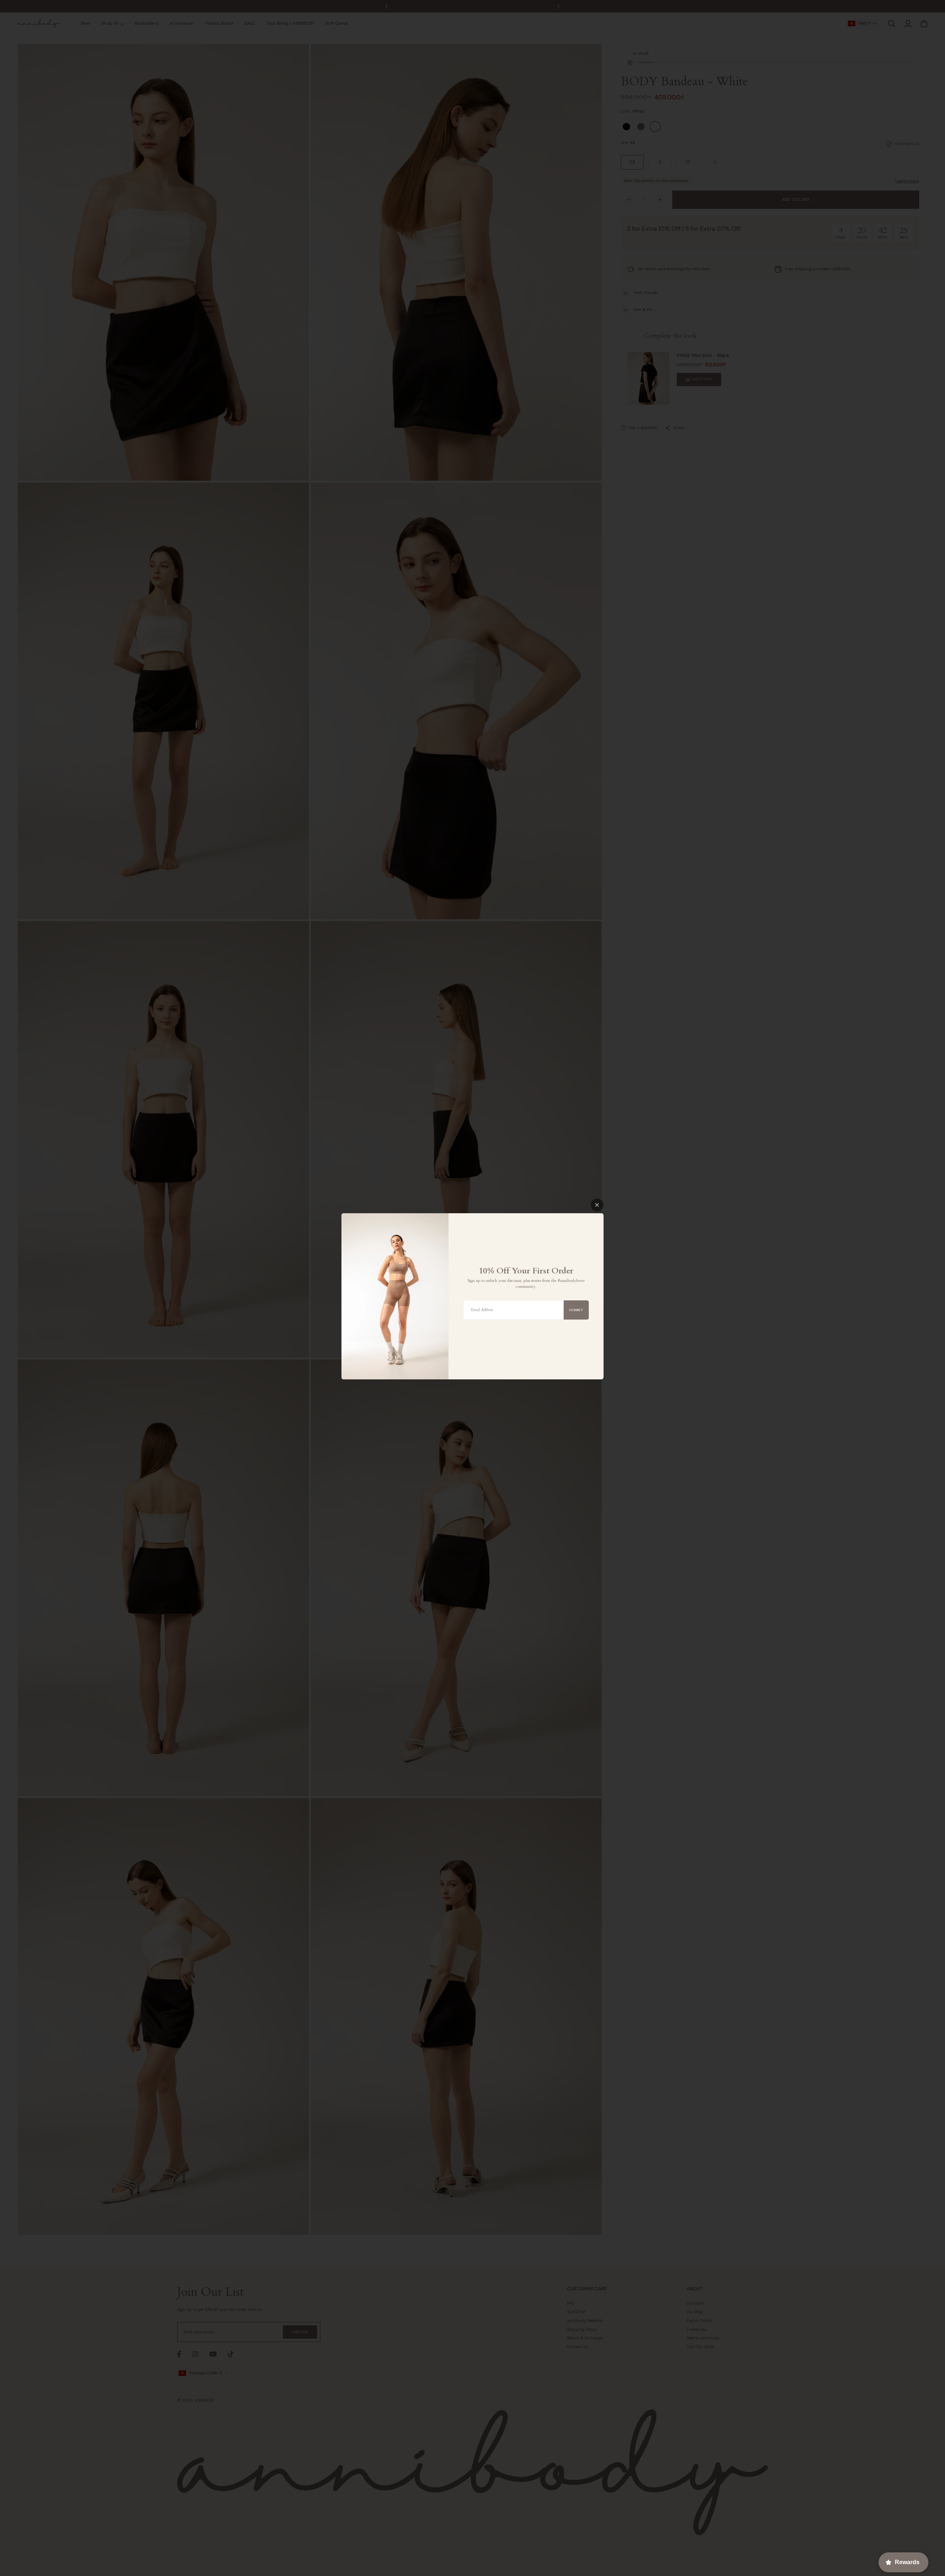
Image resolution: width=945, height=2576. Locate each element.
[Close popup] (597, 1205)
